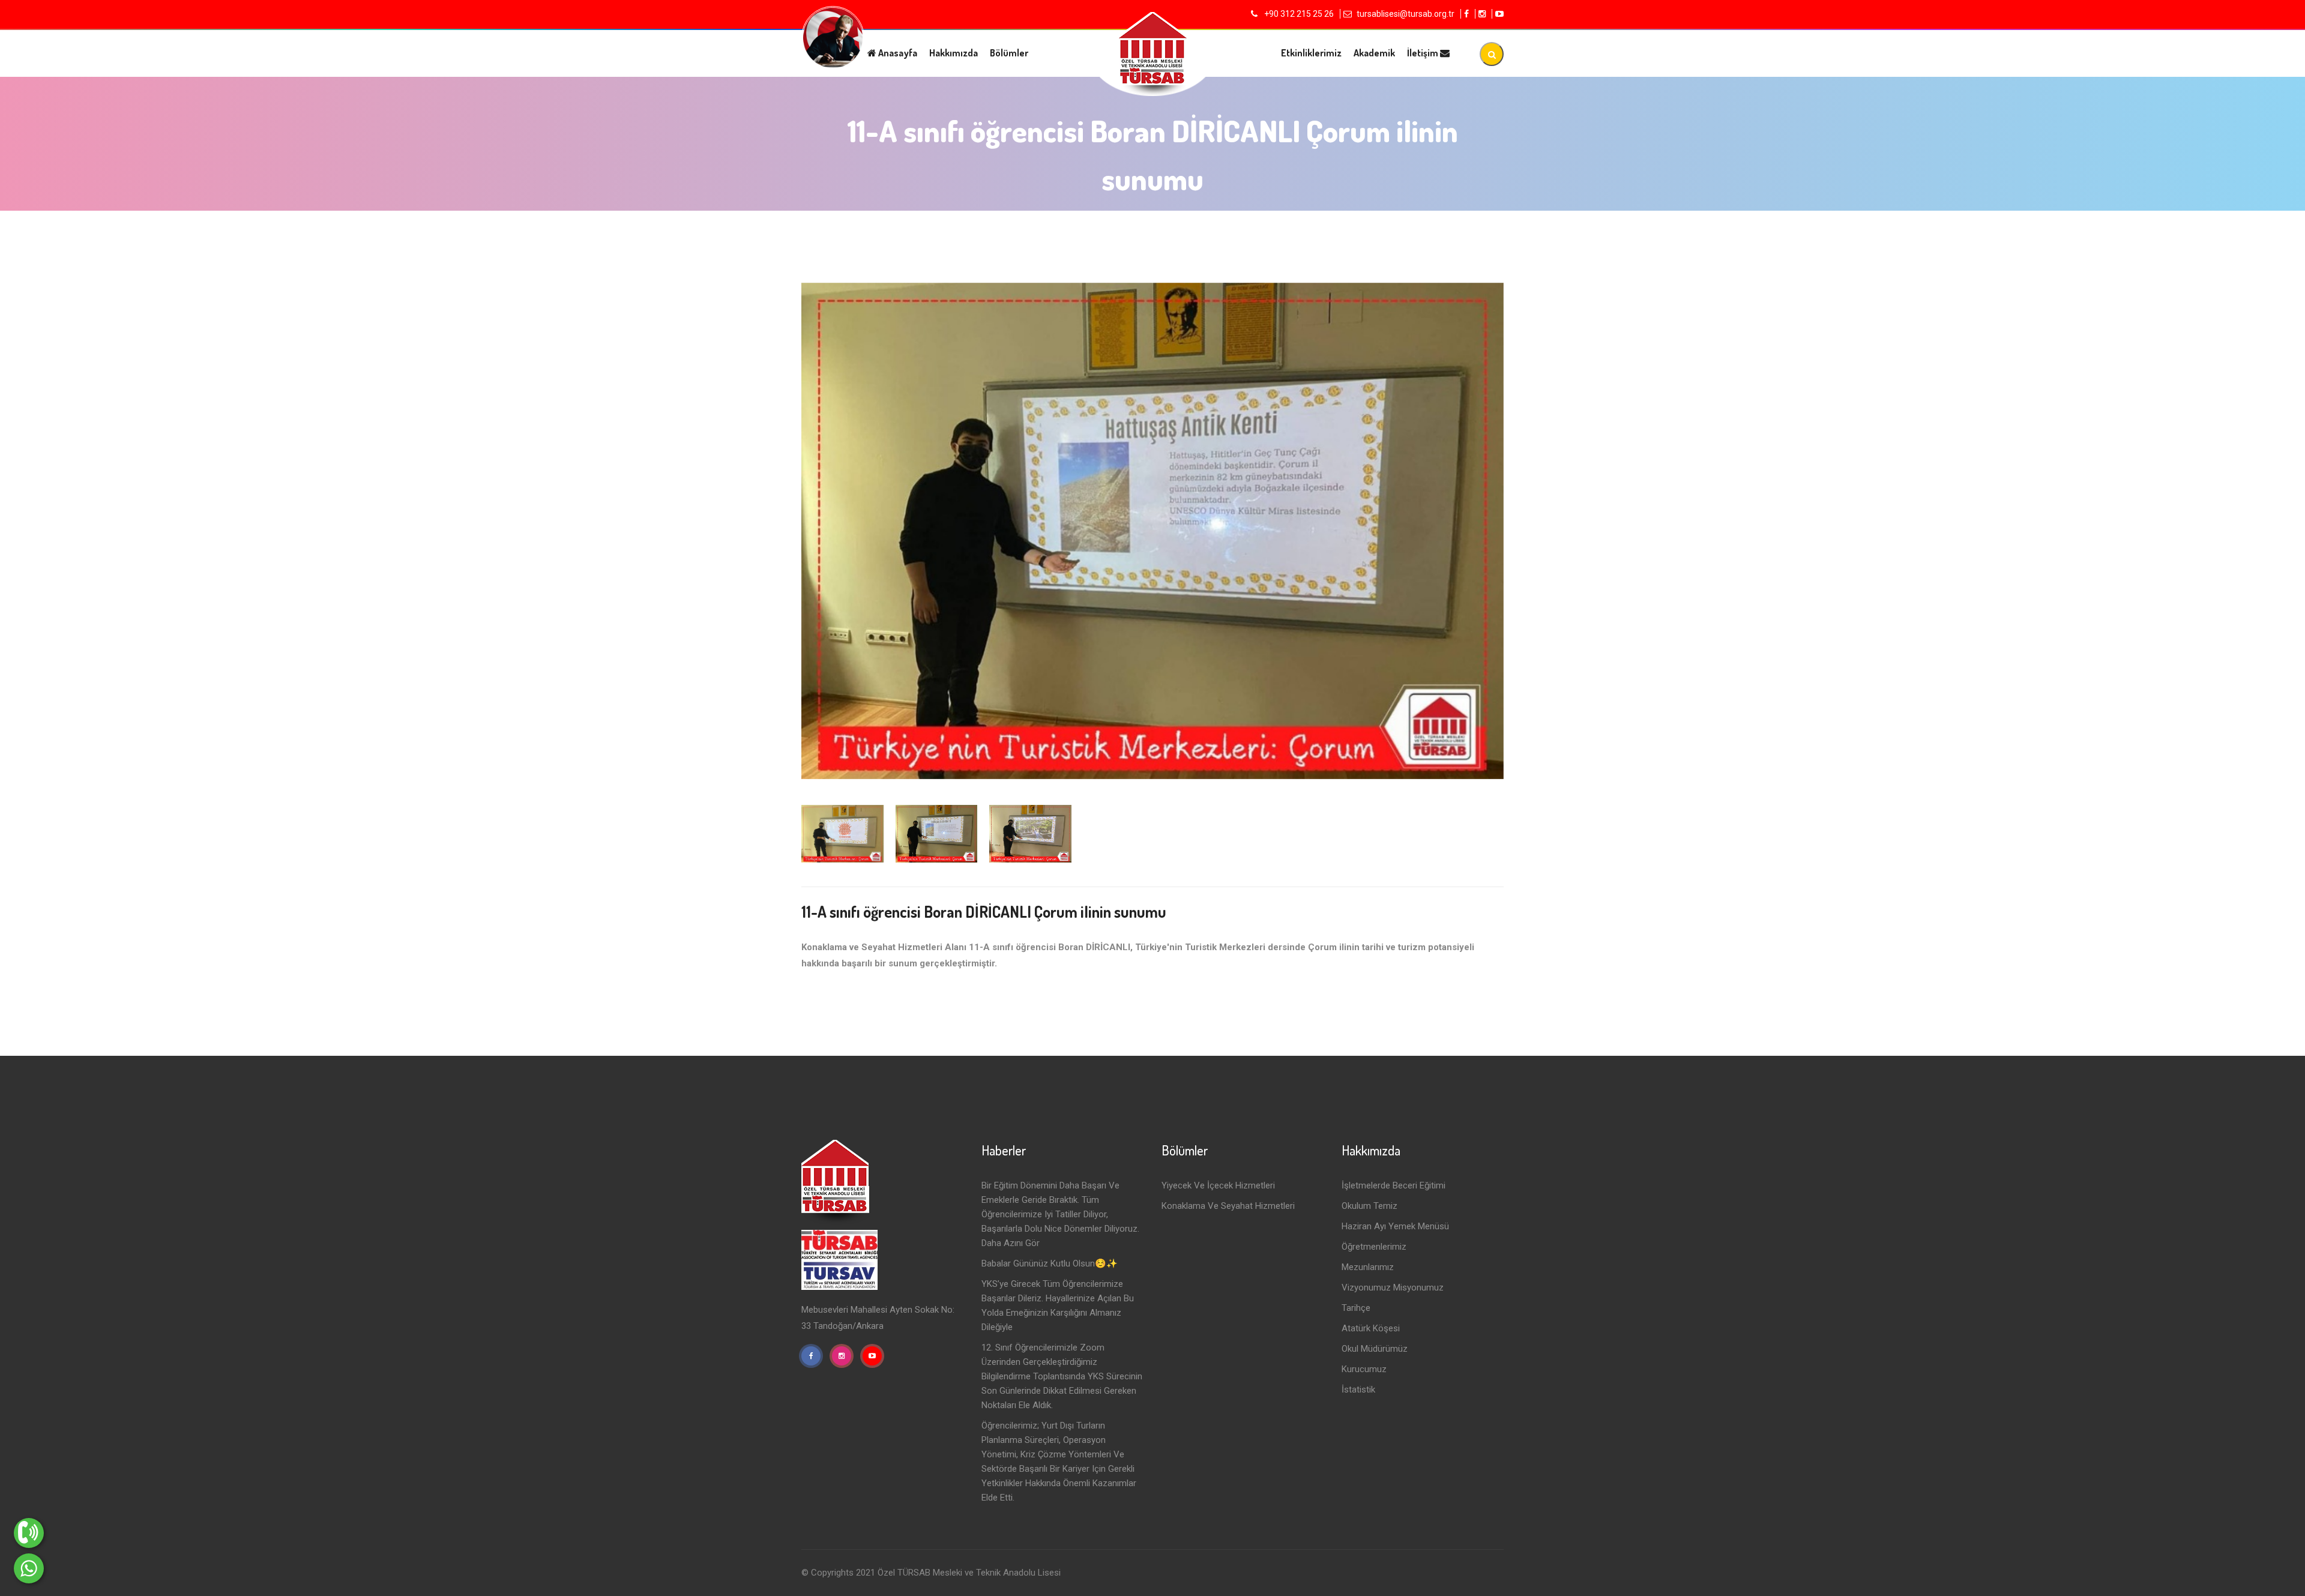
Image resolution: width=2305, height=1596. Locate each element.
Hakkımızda (954, 53)
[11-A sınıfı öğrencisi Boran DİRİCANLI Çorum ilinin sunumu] (1152, 531)
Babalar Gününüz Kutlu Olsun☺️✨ (1050, 1263)
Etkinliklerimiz (1311, 53)
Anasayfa (897, 53)
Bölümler (1009, 53)
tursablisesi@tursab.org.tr (1406, 14)
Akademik (1374, 53)
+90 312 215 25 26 (1298, 14)
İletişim (1424, 53)
